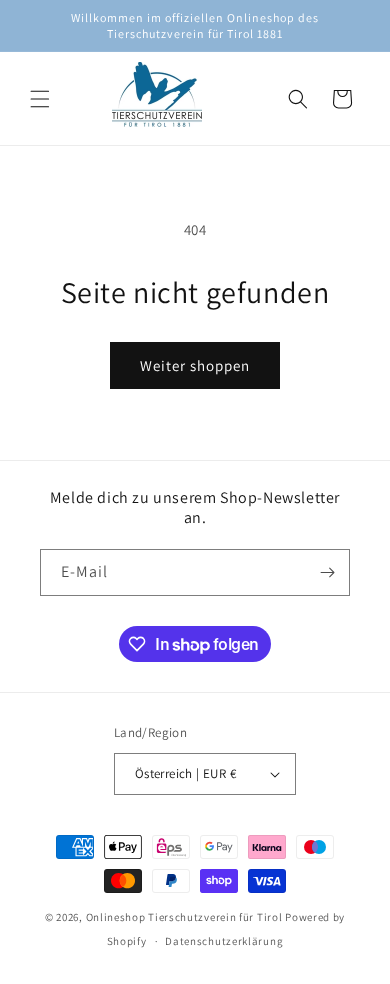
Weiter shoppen (195, 365)
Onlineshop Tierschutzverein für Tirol (184, 917)
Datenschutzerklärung (224, 941)
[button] (40, 99)
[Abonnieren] (327, 572)
